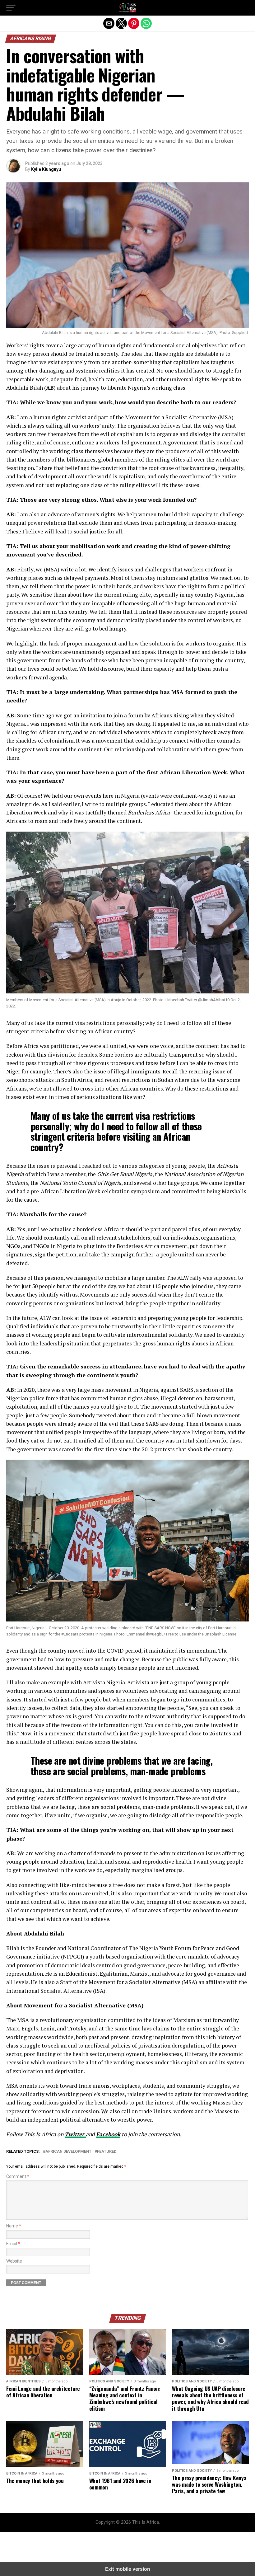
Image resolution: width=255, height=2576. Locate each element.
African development (68, 2152)
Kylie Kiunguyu (46, 169)
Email (13, 2244)
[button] (11, 8)
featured (107, 2152)
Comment (18, 2177)
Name (14, 2226)
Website (14, 2261)
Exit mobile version (128, 2569)
